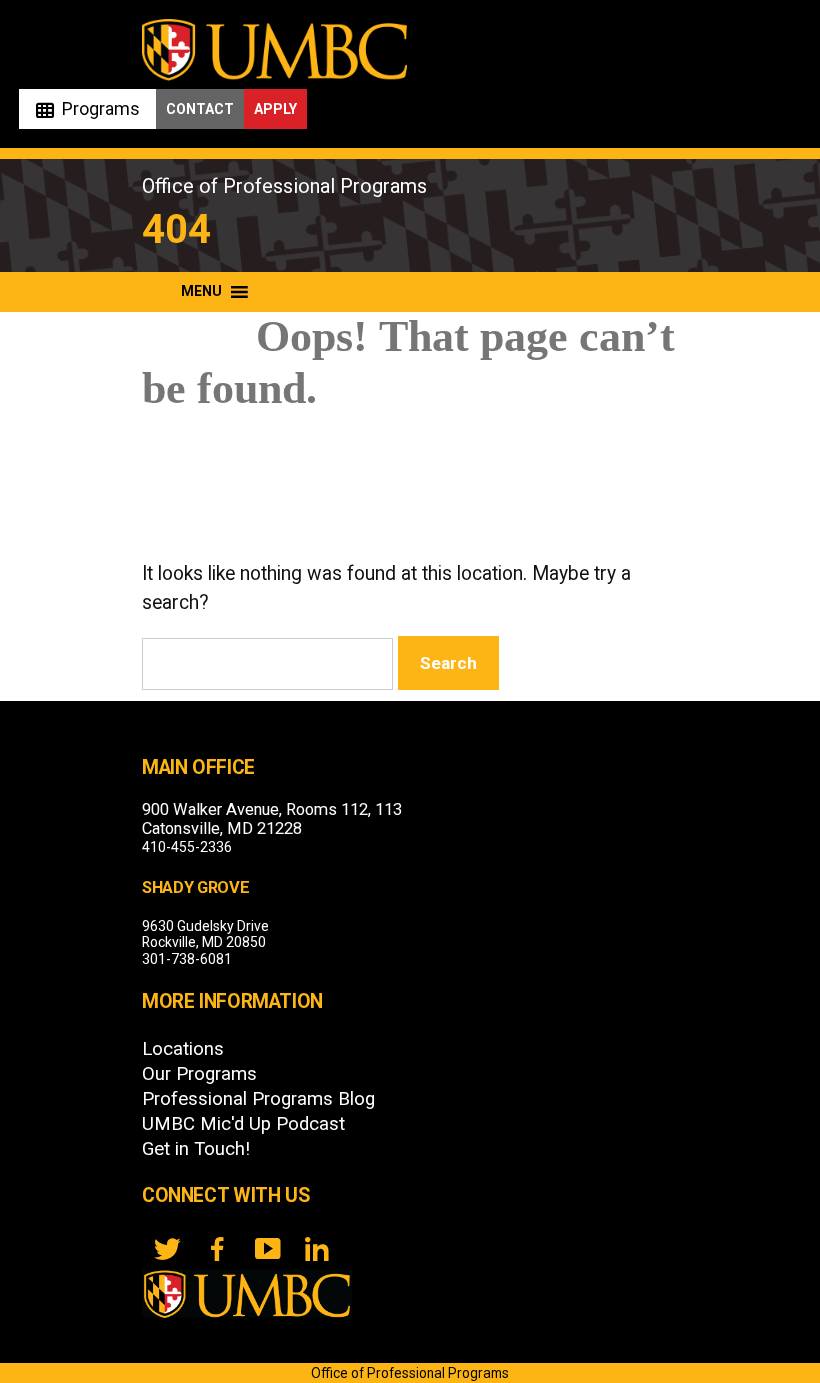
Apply (275, 109)
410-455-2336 (187, 847)
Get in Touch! (196, 1149)
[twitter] (167, 1249)
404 (176, 229)
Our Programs (199, 1074)
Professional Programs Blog (258, 1099)
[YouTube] (267, 1249)
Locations (183, 1049)
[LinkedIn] (317, 1249)
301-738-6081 (187, 959)
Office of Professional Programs (284, 186)
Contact (200, 109)
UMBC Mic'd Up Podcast (243, 1124)
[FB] (217, 1249)
